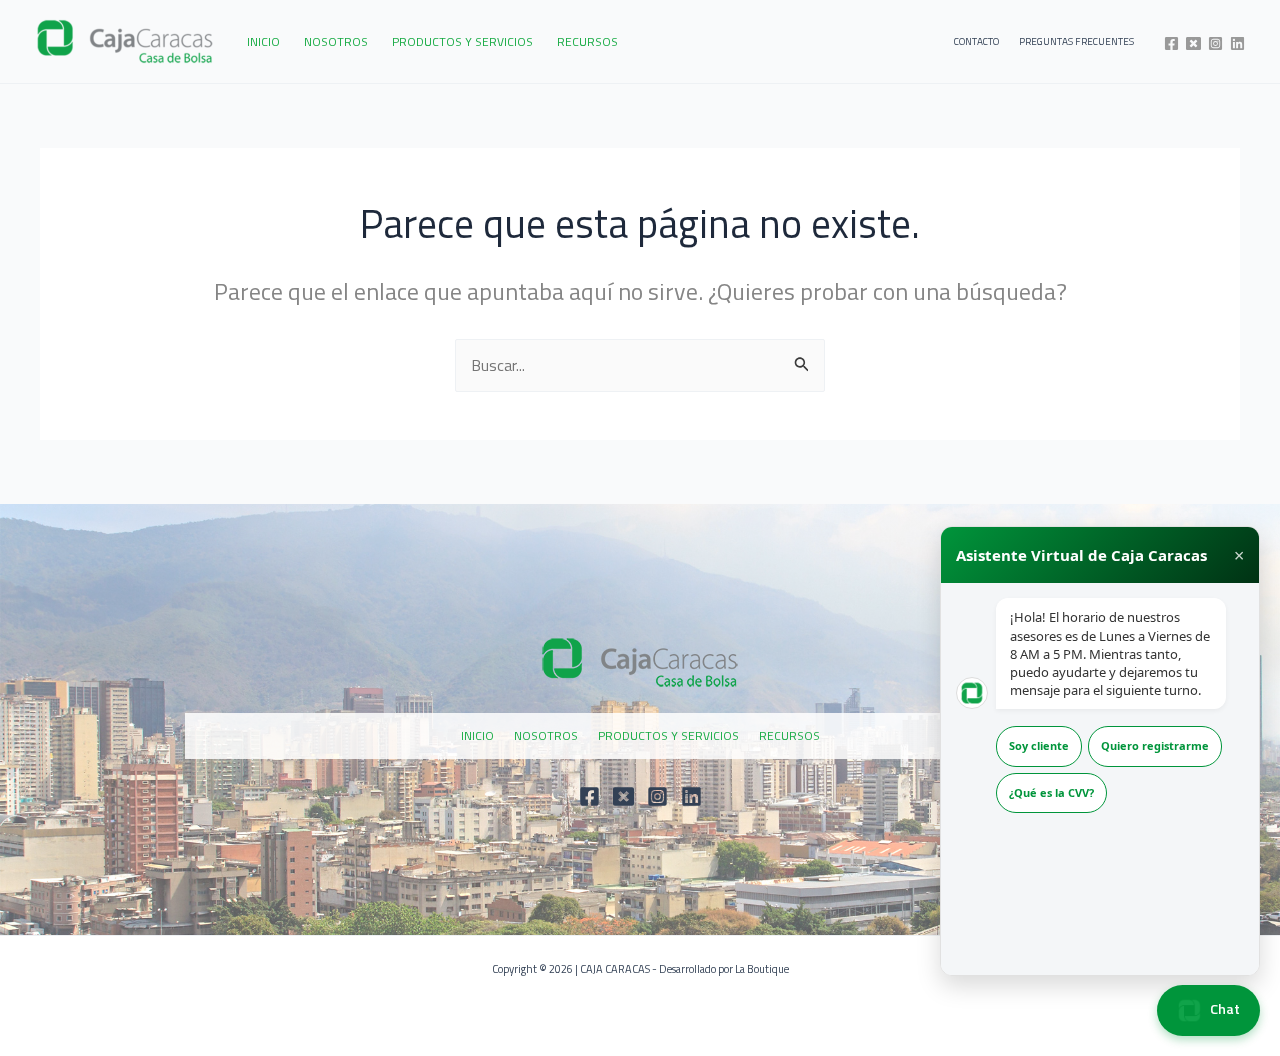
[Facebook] (1171, 43)
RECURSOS (587, 41)
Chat (1223, 1008)
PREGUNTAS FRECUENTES (1076, 41)
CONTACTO (976, 41)
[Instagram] (1215, 43)
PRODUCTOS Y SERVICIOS (462, 41)
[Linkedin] (1237, 43)
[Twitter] (1193, 43)
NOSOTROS (336, 41)
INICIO (263, 41)
